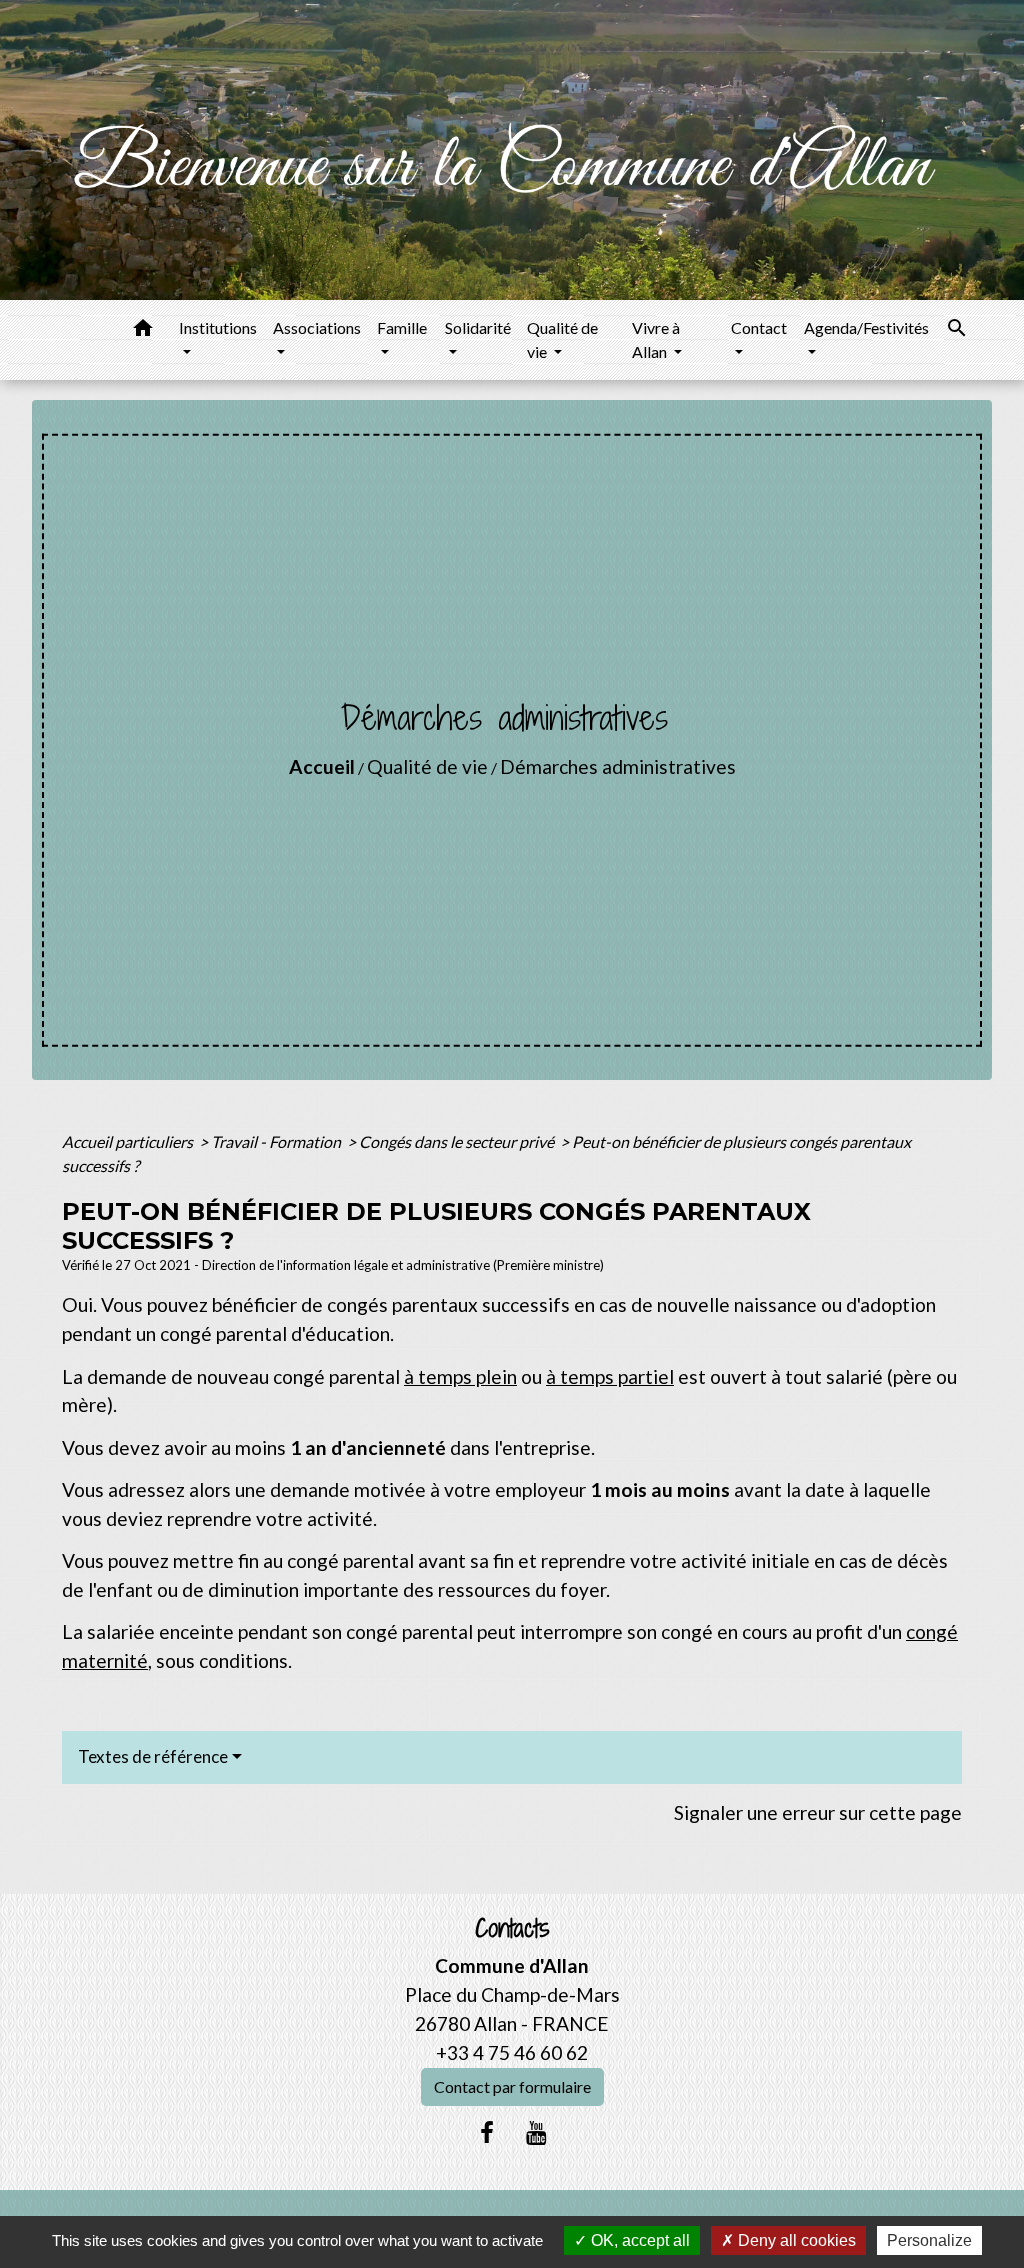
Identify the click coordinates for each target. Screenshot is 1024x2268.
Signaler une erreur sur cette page (818, 1812)
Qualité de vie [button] (562, 339)
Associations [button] (317, 327)
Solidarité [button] (478, 327)
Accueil (322, 766)
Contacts (512, 1928)
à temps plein (460, 1376)
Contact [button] (759, 327)
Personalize (929, 2240)
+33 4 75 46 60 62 (512, 2052)
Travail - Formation (277, 1141)
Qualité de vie (427, 766)
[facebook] (487, 2132)
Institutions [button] (218, 327)
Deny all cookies (795, 2240)
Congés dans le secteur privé (458, 1141)
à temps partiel (610, 1376)
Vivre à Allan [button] (656, 339)
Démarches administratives (618, 766)
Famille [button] (402, 327)
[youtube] (537, 2132)
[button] (143, 331)
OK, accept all (638, 2240)
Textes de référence (153, 1756)
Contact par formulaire (512, 2086)
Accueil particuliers (129, 1141)
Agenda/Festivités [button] (866, 327)
